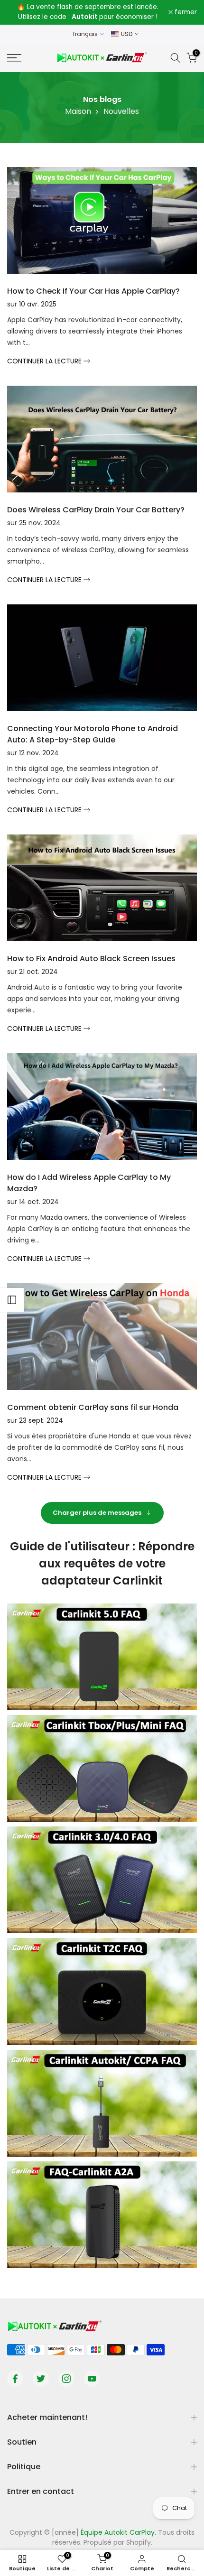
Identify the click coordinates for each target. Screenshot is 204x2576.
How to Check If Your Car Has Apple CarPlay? (93, 291)
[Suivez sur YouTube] (92, 2379)
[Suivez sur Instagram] (66, 2379)
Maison (78, 111)
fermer (185, 12)
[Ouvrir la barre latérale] (12, 1300)
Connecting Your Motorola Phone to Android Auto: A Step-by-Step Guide (93, 734)
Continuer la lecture (45, 361)
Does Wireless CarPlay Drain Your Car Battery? (96, 510)
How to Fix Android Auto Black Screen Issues (91, 959)
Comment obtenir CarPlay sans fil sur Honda (93, 1407)
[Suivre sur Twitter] (41, 2379)
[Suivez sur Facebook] (15, 2379)
